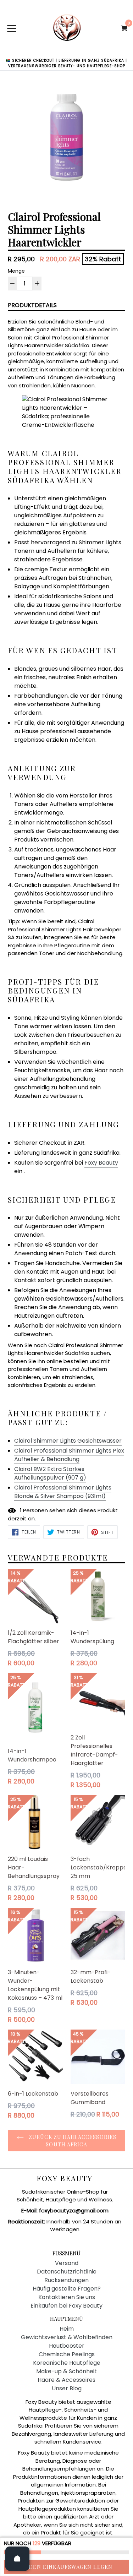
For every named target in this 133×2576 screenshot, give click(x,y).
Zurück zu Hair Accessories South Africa (72, 2141)
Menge (16, 271)
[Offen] (17, 2559)
